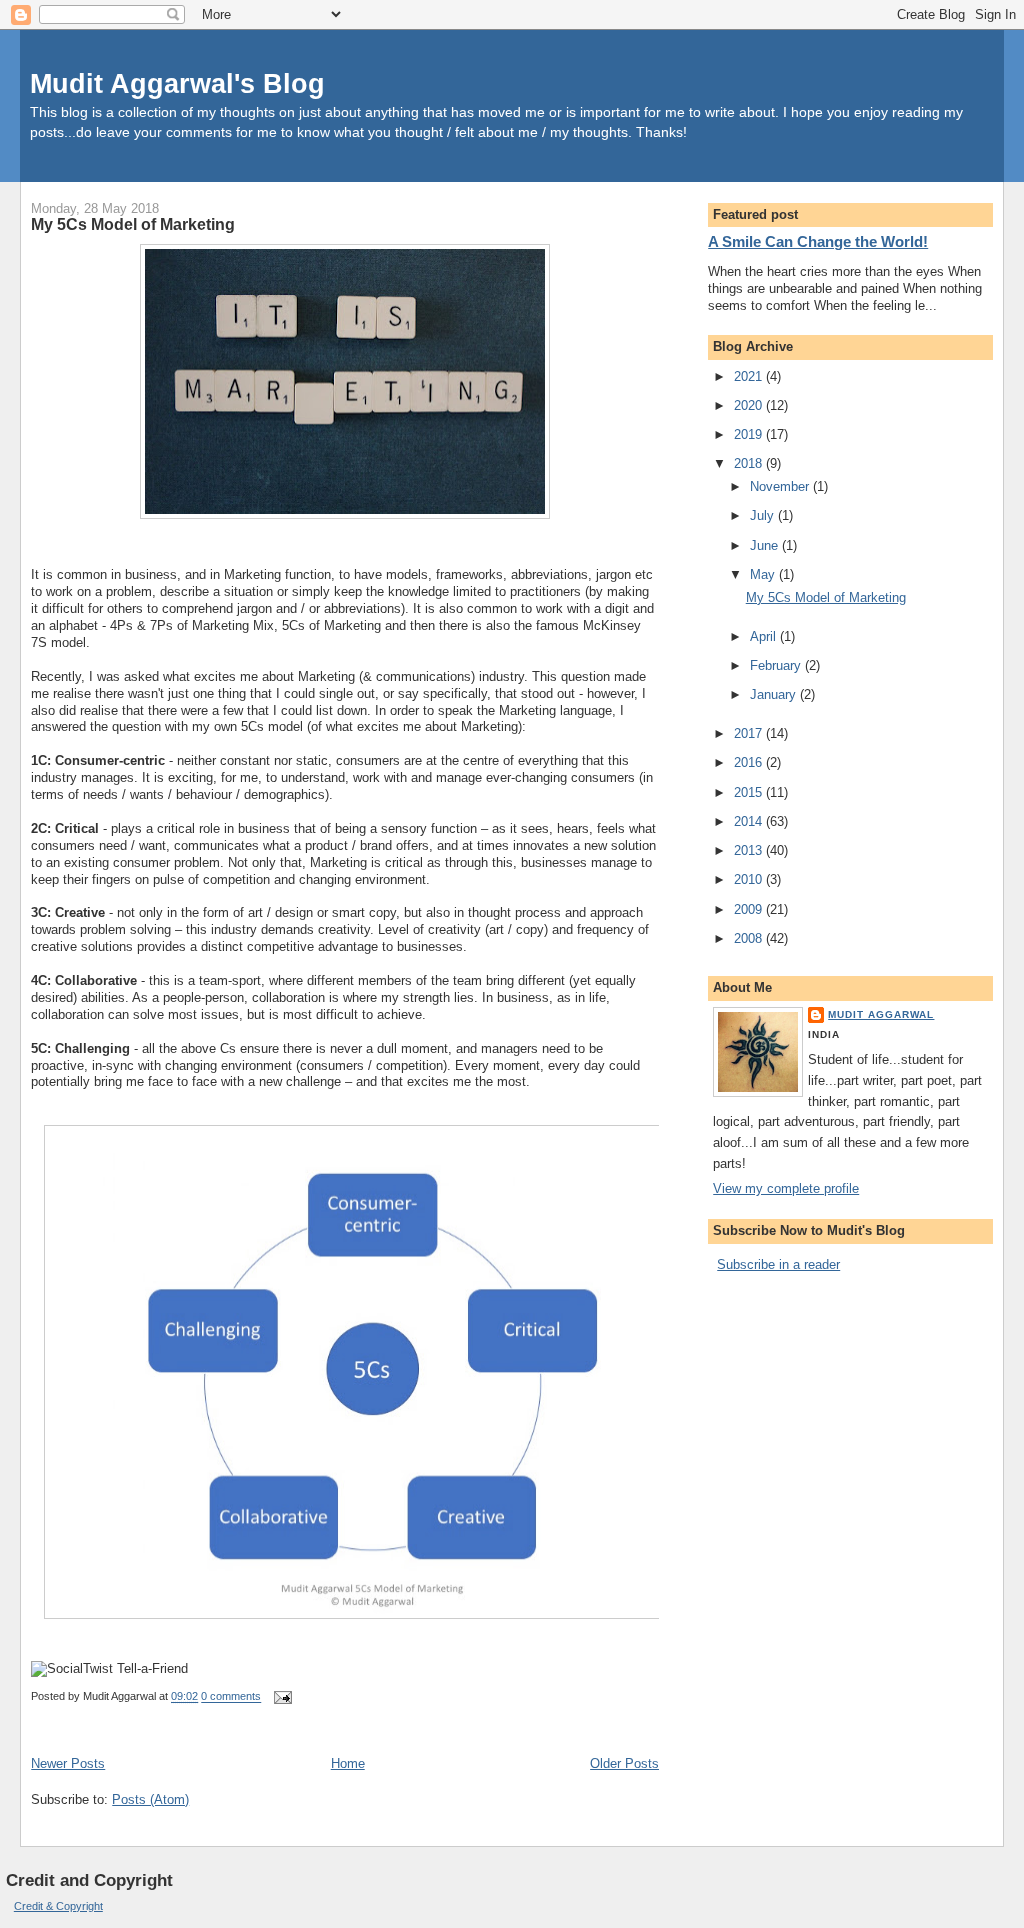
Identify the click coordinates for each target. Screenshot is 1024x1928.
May (764, 574)
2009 (750, 909)
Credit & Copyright (58, 1906)
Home (348, 1763)
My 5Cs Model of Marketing (133, 224)
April (765, 636)
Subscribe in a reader (778, 1264)
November (781, 486)
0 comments (231, 1697)
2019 (750, 434)
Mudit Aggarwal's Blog (177, 83)
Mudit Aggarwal (881, 1014)
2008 (750, 938)
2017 (750, 733)
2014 (750, 821)
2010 (750, 879)
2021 (750, 376)
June (766, 545)
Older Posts (624, 1763)
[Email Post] (280, 1697)
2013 (750, 850)
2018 (750, 463)
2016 (750, 762)
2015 (750, 792)
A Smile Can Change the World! (818, 241)
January (775, 694)
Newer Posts (68, 1763)
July (764, 515)
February (777, 665)
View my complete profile (786, 1188)
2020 (750, 405)
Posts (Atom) (150, 1799)
